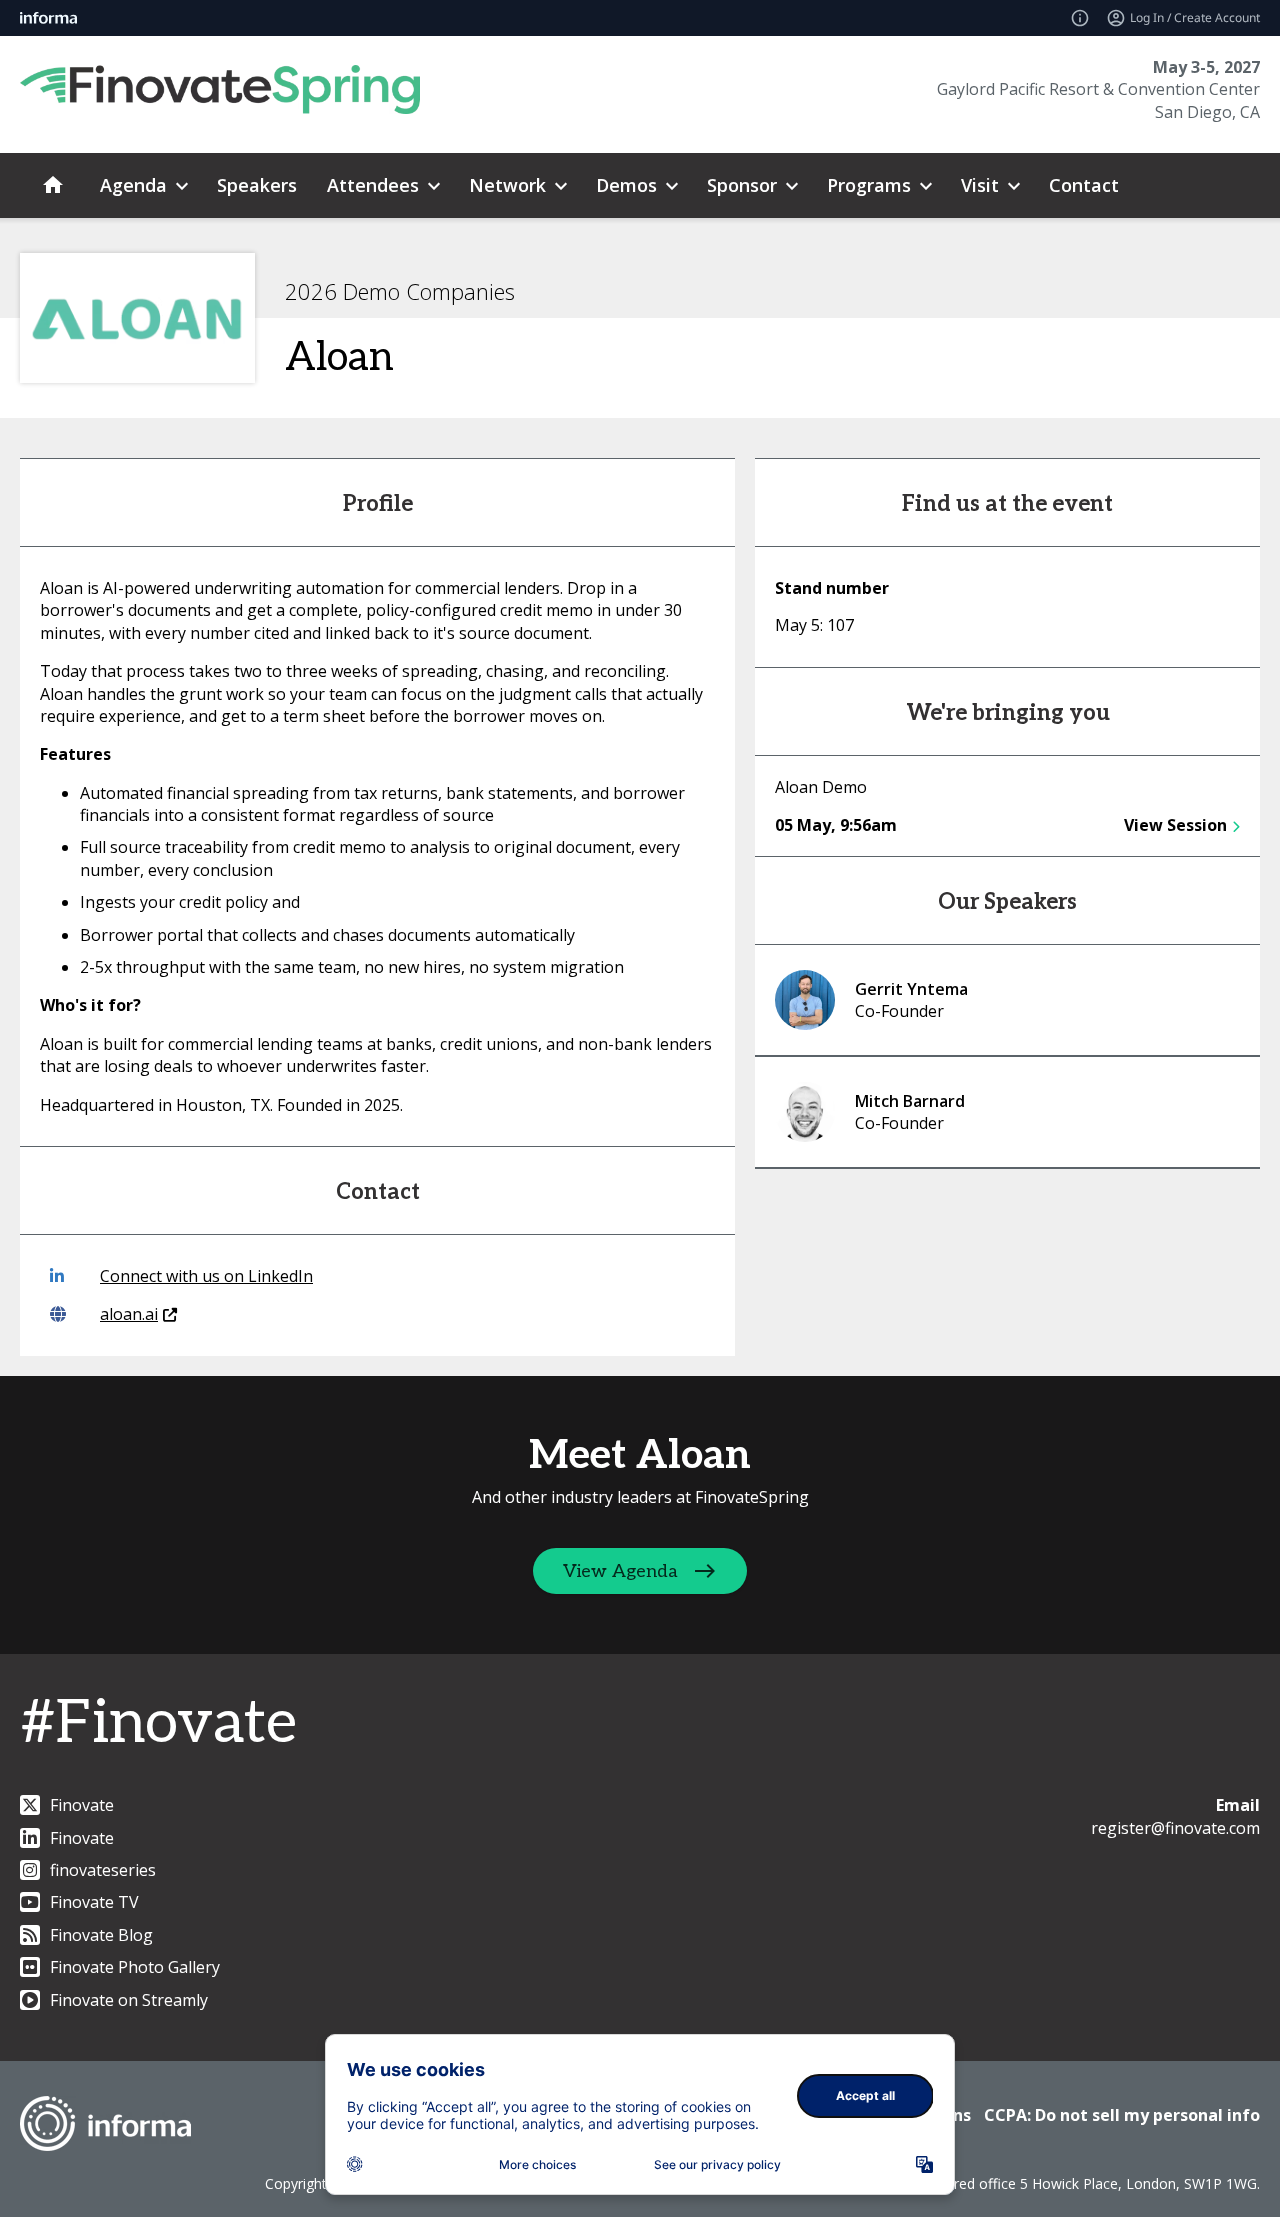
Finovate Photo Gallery (135, 1967)
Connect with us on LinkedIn (206, 1276)
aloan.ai (129, 1314)
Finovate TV (94, 1902)
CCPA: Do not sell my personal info (1122, 2115)
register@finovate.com (1175, 1828)
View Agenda (620, 1571)
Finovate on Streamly (129, 2000)
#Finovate (158, 1724)
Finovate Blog (101, 1935)
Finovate (82, 1805)
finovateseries (103, 1870)
